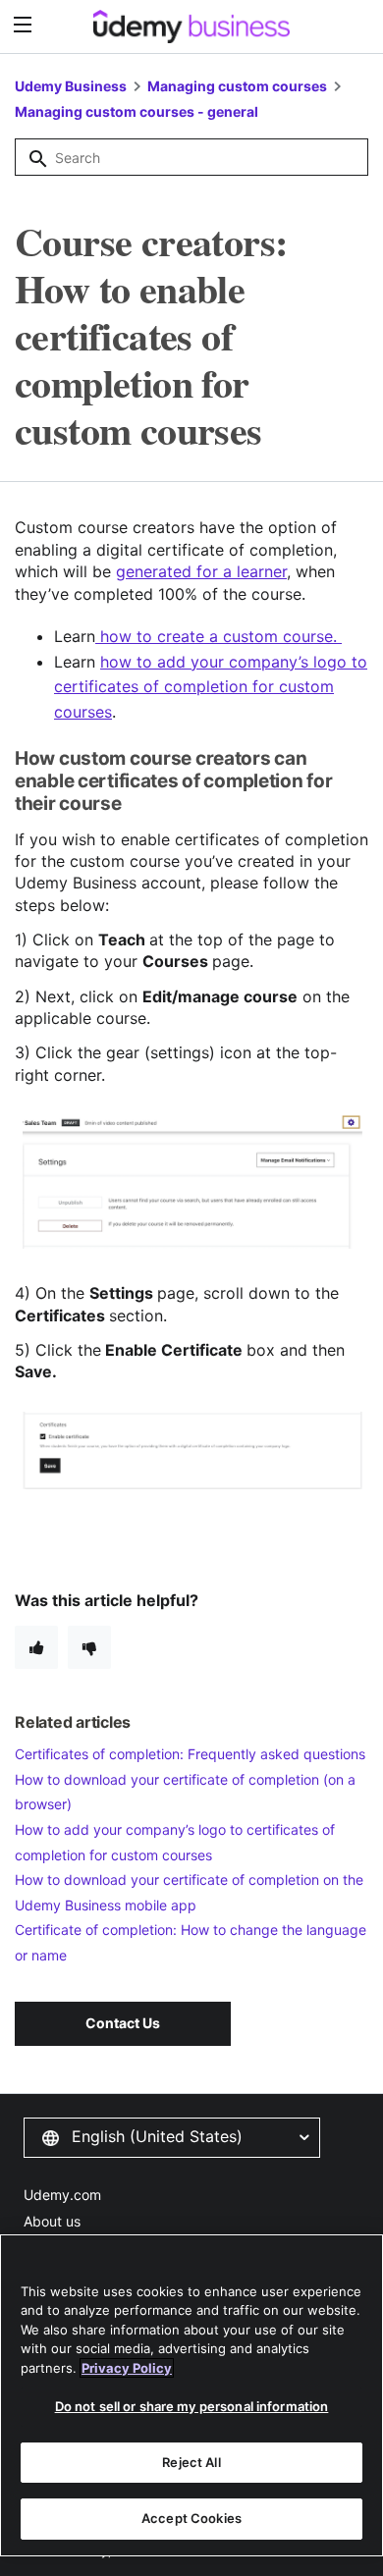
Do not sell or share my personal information (192, 2406)
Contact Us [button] (123, 2023)
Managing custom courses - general (137, 111)
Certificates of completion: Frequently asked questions (190, 1754)
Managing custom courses (237, 86)
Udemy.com (62, 2195)
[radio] (36, 1647)
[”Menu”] (25, 25)
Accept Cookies (191, 2518)
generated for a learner (201, 571)
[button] (172, 2137)
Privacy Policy (127, 2368)
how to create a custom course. (219, 636)
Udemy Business (71, 86)
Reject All (191, 2462)
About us (52, 2221)
